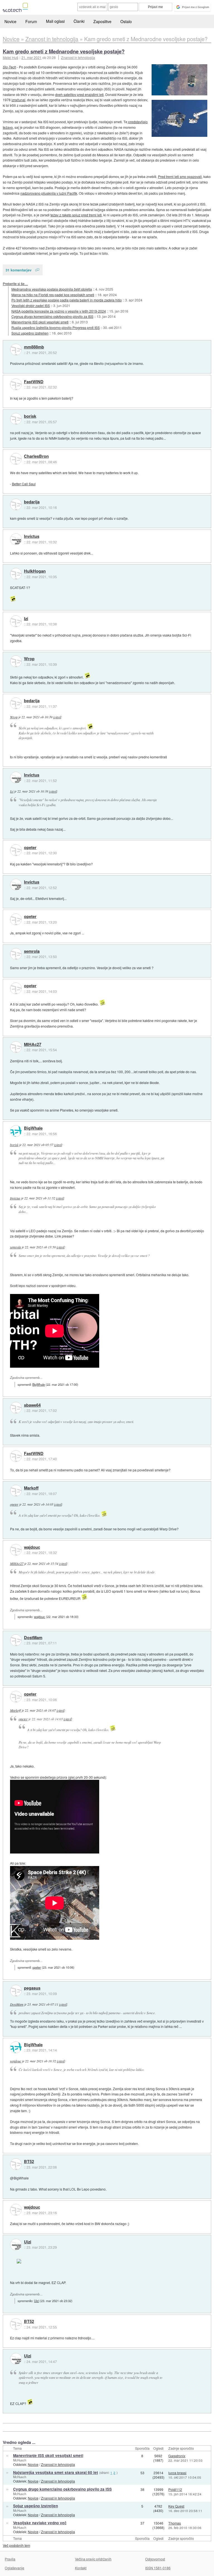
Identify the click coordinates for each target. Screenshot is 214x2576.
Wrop (29, 659)
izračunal (18, 100)
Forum (31, 21)
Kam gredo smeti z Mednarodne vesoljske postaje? (64, 51)
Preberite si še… (15, 284)
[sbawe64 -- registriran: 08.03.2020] (16, 1408)
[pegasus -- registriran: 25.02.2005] (16, 1991)
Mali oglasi (55, 21)
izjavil (57, 717)
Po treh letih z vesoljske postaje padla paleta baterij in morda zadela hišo (67, 300)
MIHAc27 (33, 1045)
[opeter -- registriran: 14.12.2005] (16, 850)
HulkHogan (35, 571)
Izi (26, 619)
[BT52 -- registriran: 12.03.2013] (16, 2164)
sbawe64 (32, 1405)
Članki (79, 21)
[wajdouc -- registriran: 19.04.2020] (16, 1550)
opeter (30, 848)
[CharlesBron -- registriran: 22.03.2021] (16, 459)
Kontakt (81, 2568)
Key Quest (176, 2506)
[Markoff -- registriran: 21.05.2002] (16, 1491)
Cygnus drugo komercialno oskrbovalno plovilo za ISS (52, 316)
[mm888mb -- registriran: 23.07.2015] (16, 350)
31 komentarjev (19, 270)
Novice (10, 21)
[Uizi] (16, 2245)
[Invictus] (16, 539)
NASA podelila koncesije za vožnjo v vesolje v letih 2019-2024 (59, 311)
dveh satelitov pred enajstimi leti (79, 94)
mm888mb (34, 347)
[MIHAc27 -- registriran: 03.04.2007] (16, 1047)
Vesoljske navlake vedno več (40, 2523)
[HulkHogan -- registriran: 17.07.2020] (16, 574)
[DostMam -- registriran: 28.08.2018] (16, 1640)
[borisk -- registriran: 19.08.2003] (16, 419)
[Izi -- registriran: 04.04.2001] (16, 621)
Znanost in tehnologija (78, 57)
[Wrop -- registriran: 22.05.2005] (16, 661)
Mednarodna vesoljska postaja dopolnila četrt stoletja (52, 289)
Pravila (10, 2559)
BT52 (29, 2162)
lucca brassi (177, 2473)
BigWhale (33, 1128)
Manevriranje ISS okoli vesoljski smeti (40, 322)
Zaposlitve (102, 21)
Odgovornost (155, 2559)
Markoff (31, 1488)
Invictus (32, 536)
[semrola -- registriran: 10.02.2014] (16, 954)
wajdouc (32, 1547)
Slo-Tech (9, 67)
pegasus (32, 1988)
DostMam (33, 1638)
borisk (30, 416)
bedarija (32, 502)
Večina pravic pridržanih (93, 2559)
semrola (32, 951)
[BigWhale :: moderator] (16, 1131)
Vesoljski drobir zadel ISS (31, 305)
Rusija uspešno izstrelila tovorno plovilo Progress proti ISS (56, 327)
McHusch (20, 2460)
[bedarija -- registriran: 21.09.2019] (16, 504)
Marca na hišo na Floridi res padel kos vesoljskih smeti (53, 295)
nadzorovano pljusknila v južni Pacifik (49, 193)
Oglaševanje (14, 2568)
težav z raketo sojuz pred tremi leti (76, 215)
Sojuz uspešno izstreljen (30, 333)
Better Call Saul (24, 484)
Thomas (175, 2523)
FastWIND (34, 382)
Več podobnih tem (16, 2545)
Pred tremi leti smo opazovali (180, 176)
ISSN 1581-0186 (158, 2568)
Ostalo (126, 21)
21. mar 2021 (31, 57)
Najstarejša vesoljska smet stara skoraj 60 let (56, 2472)
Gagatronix (177, 2456)
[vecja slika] (179, 80)
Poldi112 (175, 2489)
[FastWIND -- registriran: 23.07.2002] (16, 384)
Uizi (28, 2242)
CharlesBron (36, 456)
